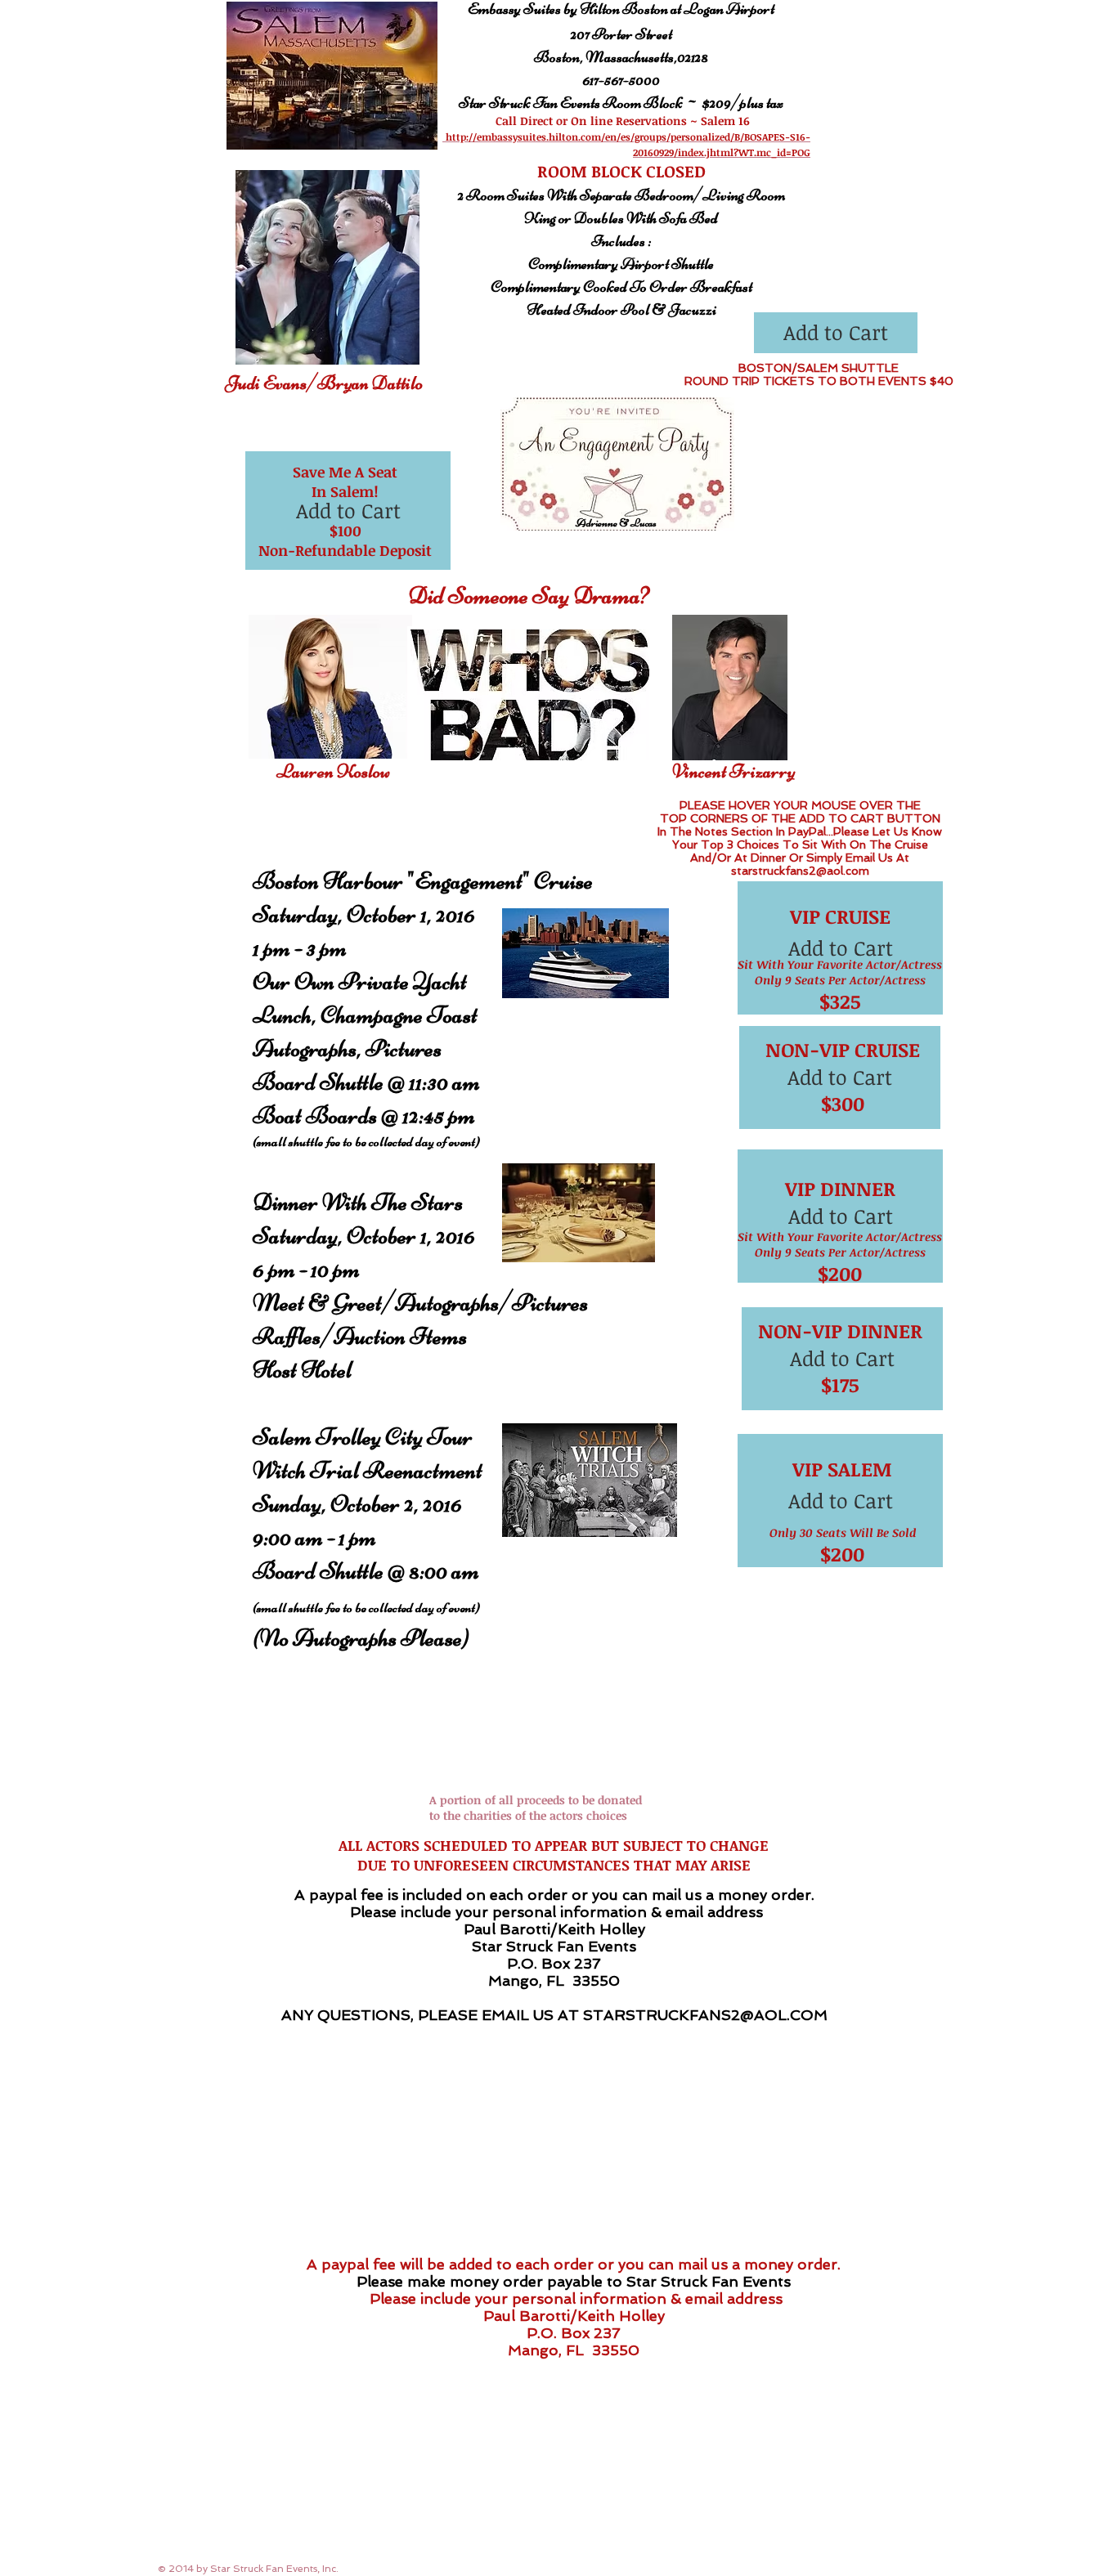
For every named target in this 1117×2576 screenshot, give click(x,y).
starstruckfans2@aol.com (800, 871)
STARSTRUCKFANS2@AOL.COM (705, 2015)
